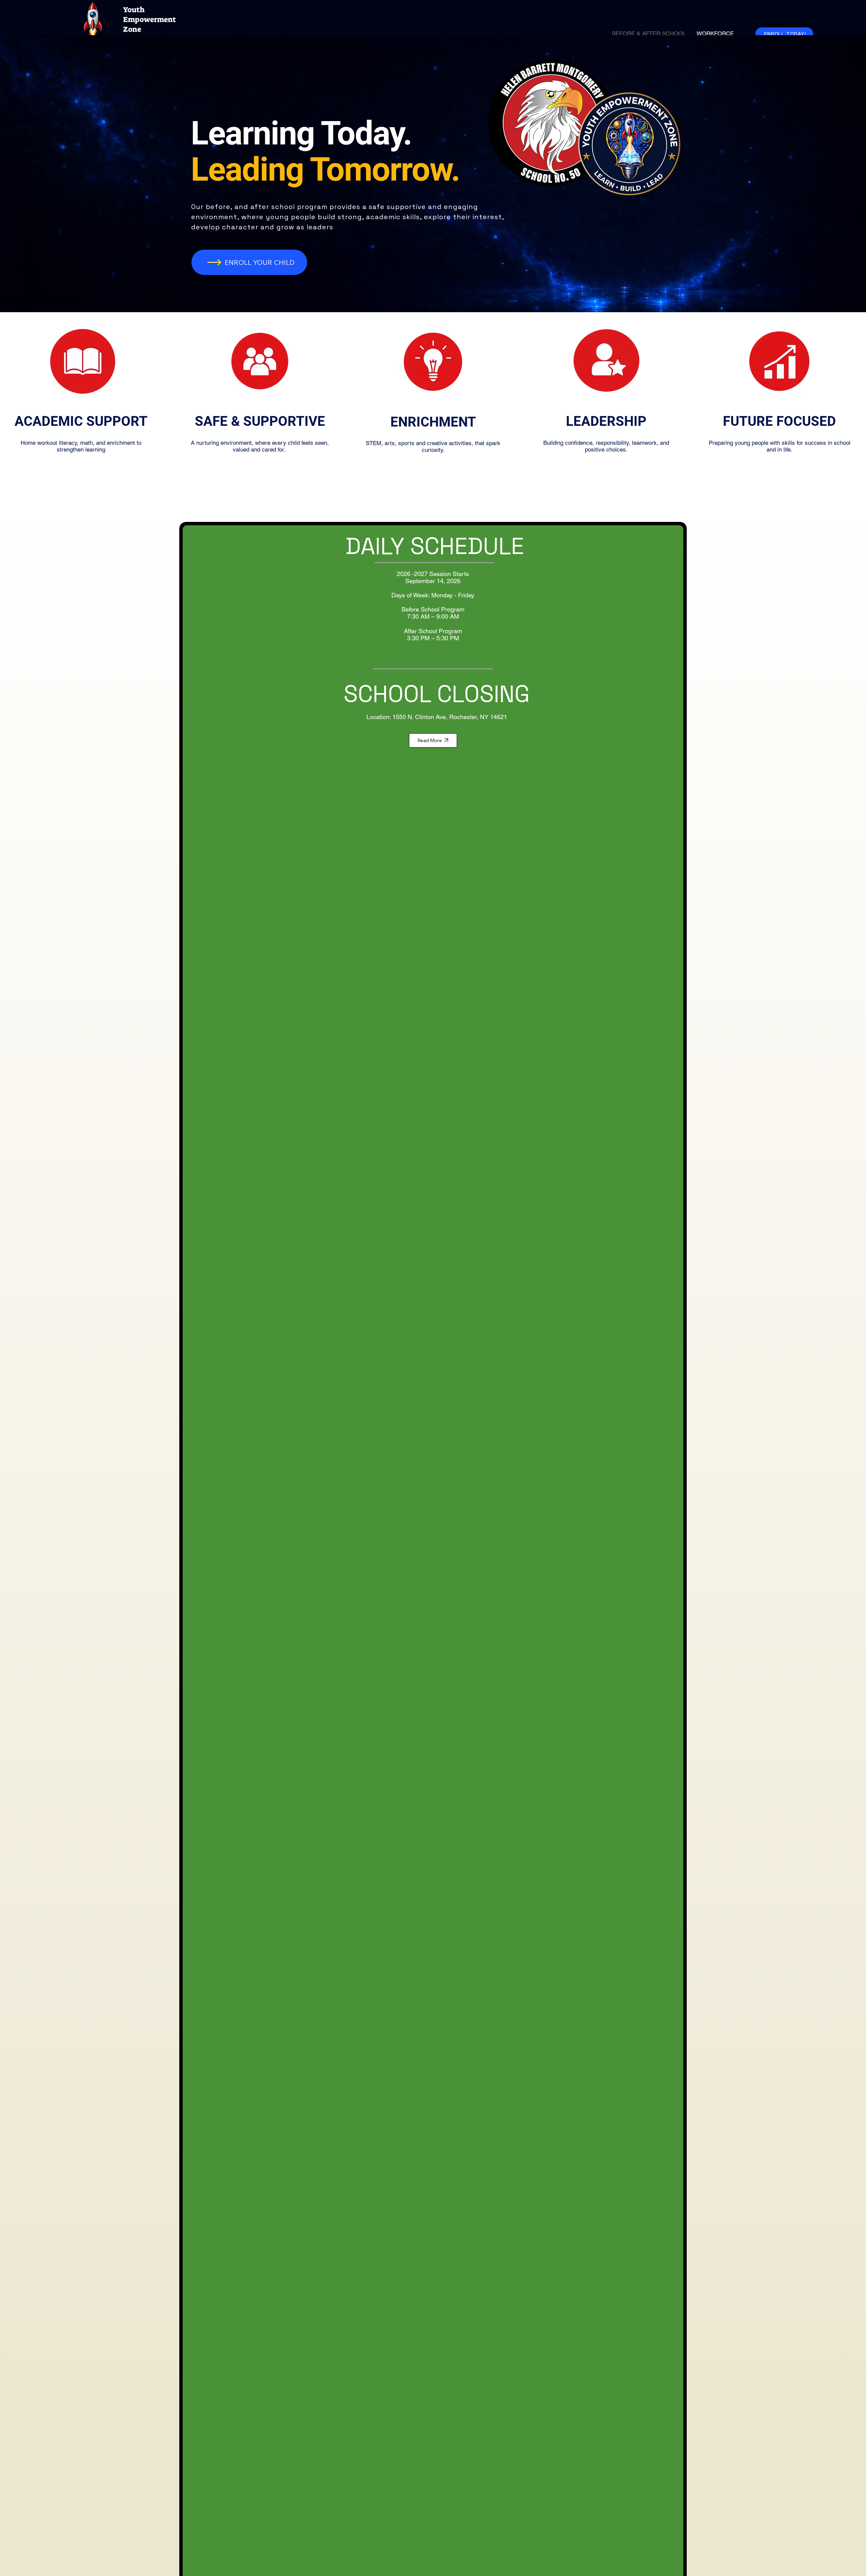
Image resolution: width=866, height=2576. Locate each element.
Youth (134, 10)
